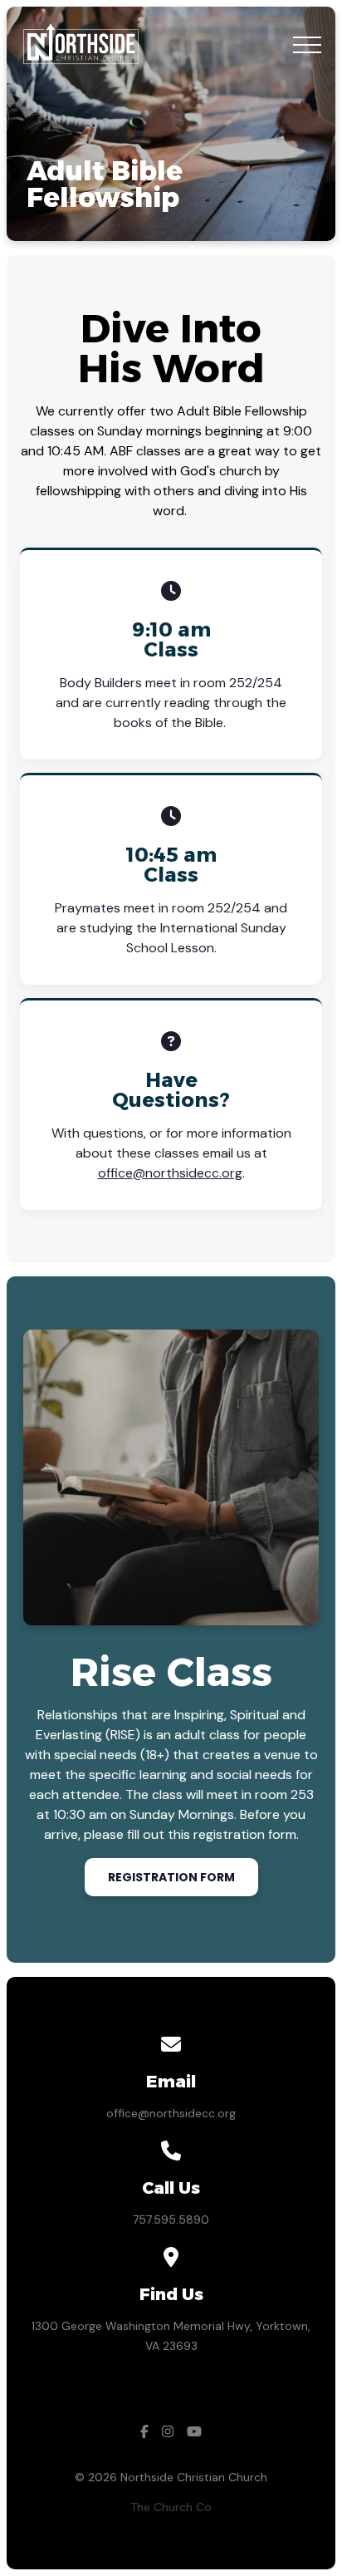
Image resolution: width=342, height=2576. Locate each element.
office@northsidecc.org (170, 1173)
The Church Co (171, 2507)
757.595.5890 (171, 2220)
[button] (307, 45)
